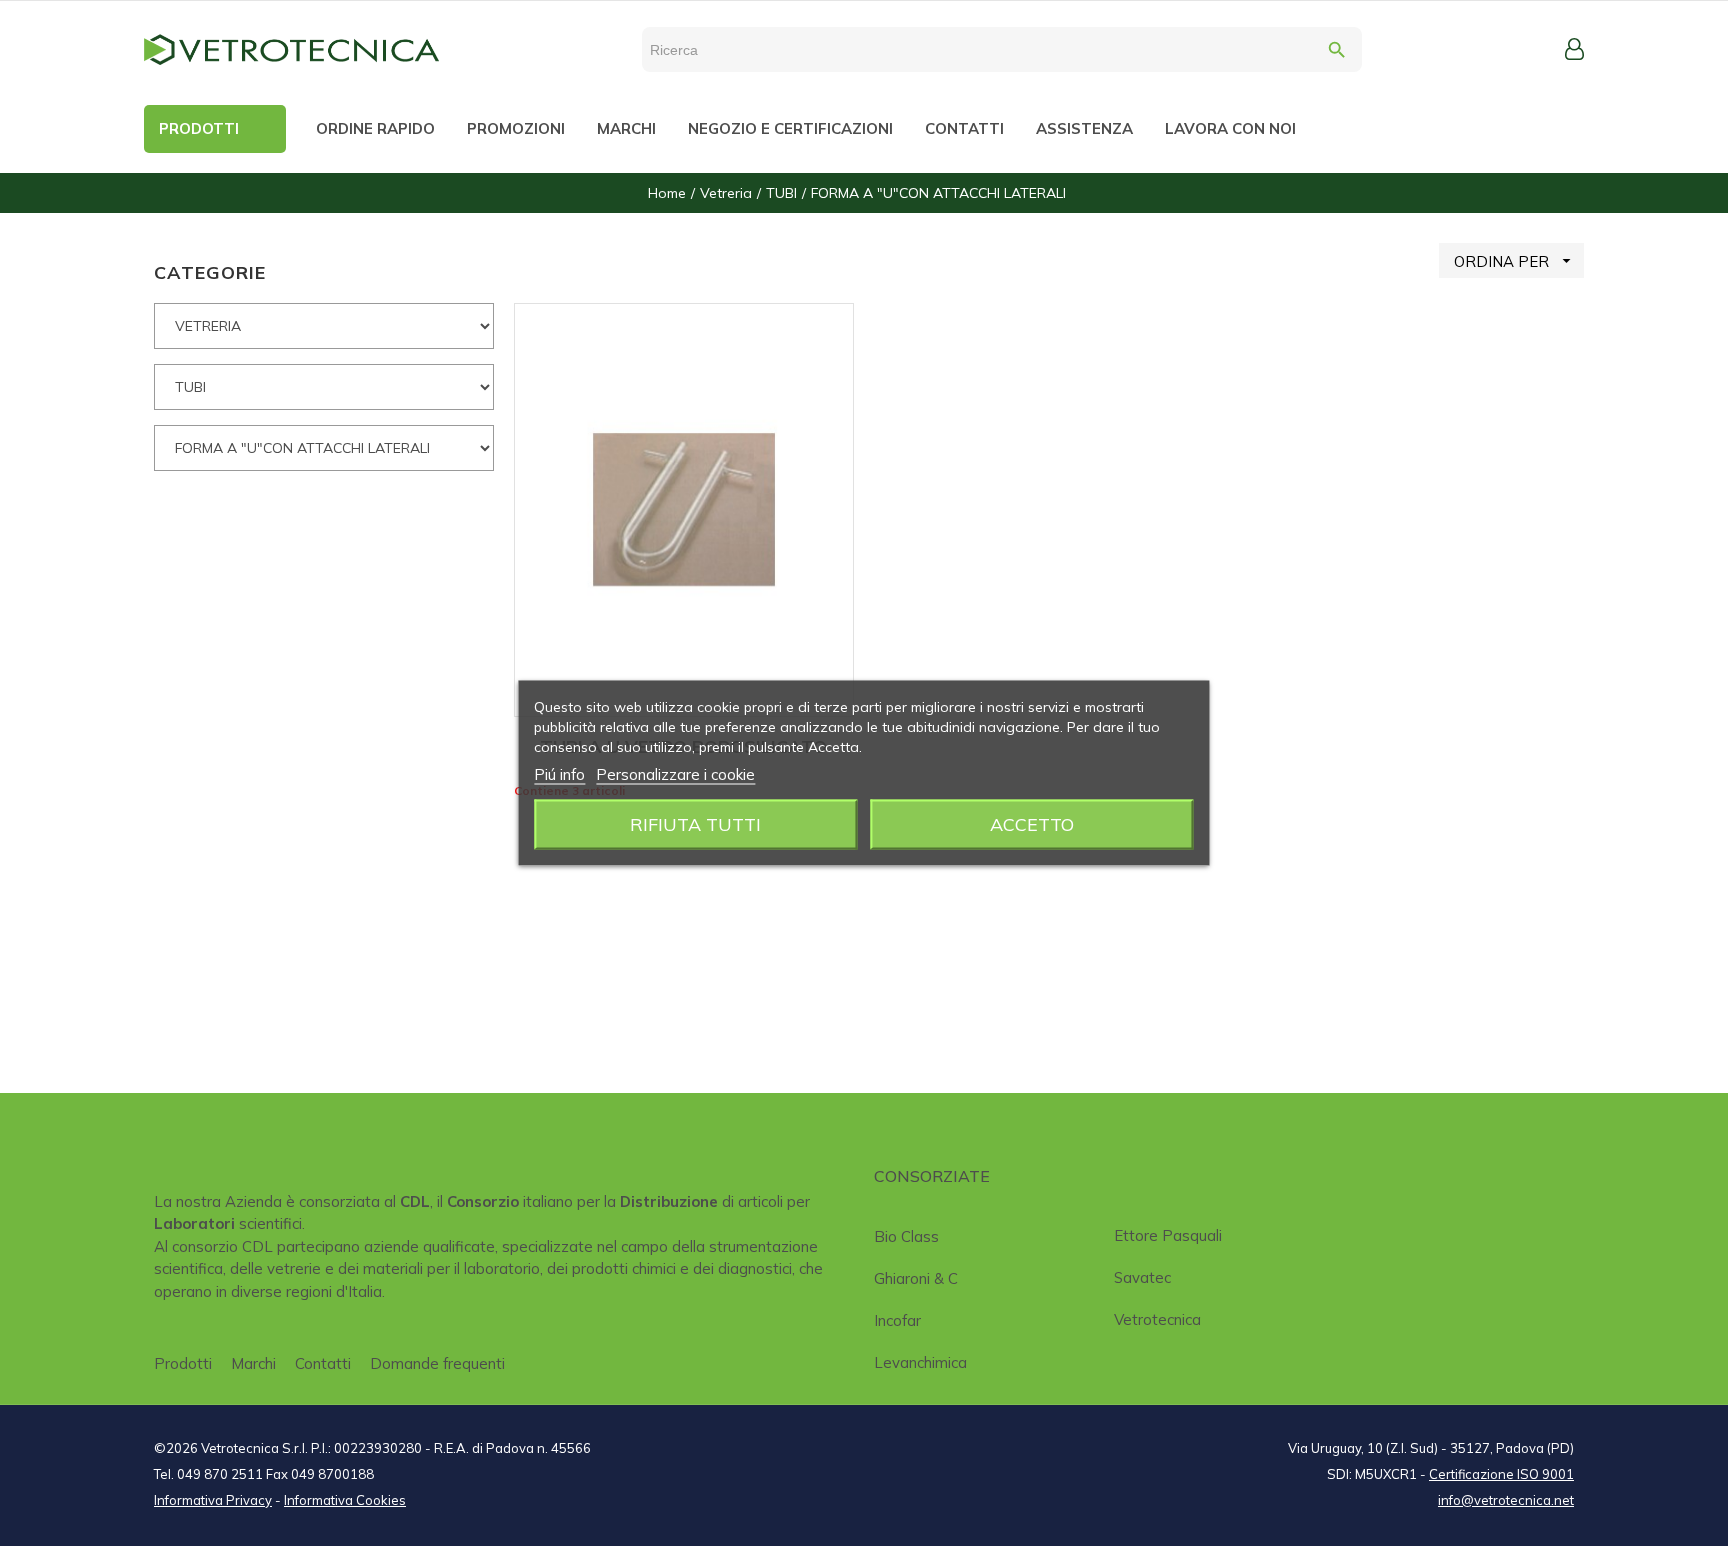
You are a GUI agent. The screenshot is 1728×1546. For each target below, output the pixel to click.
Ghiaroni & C (916, 1278)
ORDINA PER (1515, 261)
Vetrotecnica (1157, 1319)
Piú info (559, 774)
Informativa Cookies (345, 1500)
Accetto (1032, 824)
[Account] (1574, 49)
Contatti (323, 1363)
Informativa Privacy (213, 1500)
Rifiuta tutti (695, 824)
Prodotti (183, 1363)
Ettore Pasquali (1168, 1235)
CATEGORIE (210, 272)
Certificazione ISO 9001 (1501, 1474)
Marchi (253, 1363)
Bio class (906, 1236)
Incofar (897, 1320)
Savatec (1142, 1277)
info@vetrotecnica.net (1506, 1500)
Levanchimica (920, 1362)
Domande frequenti (437, 1363)
